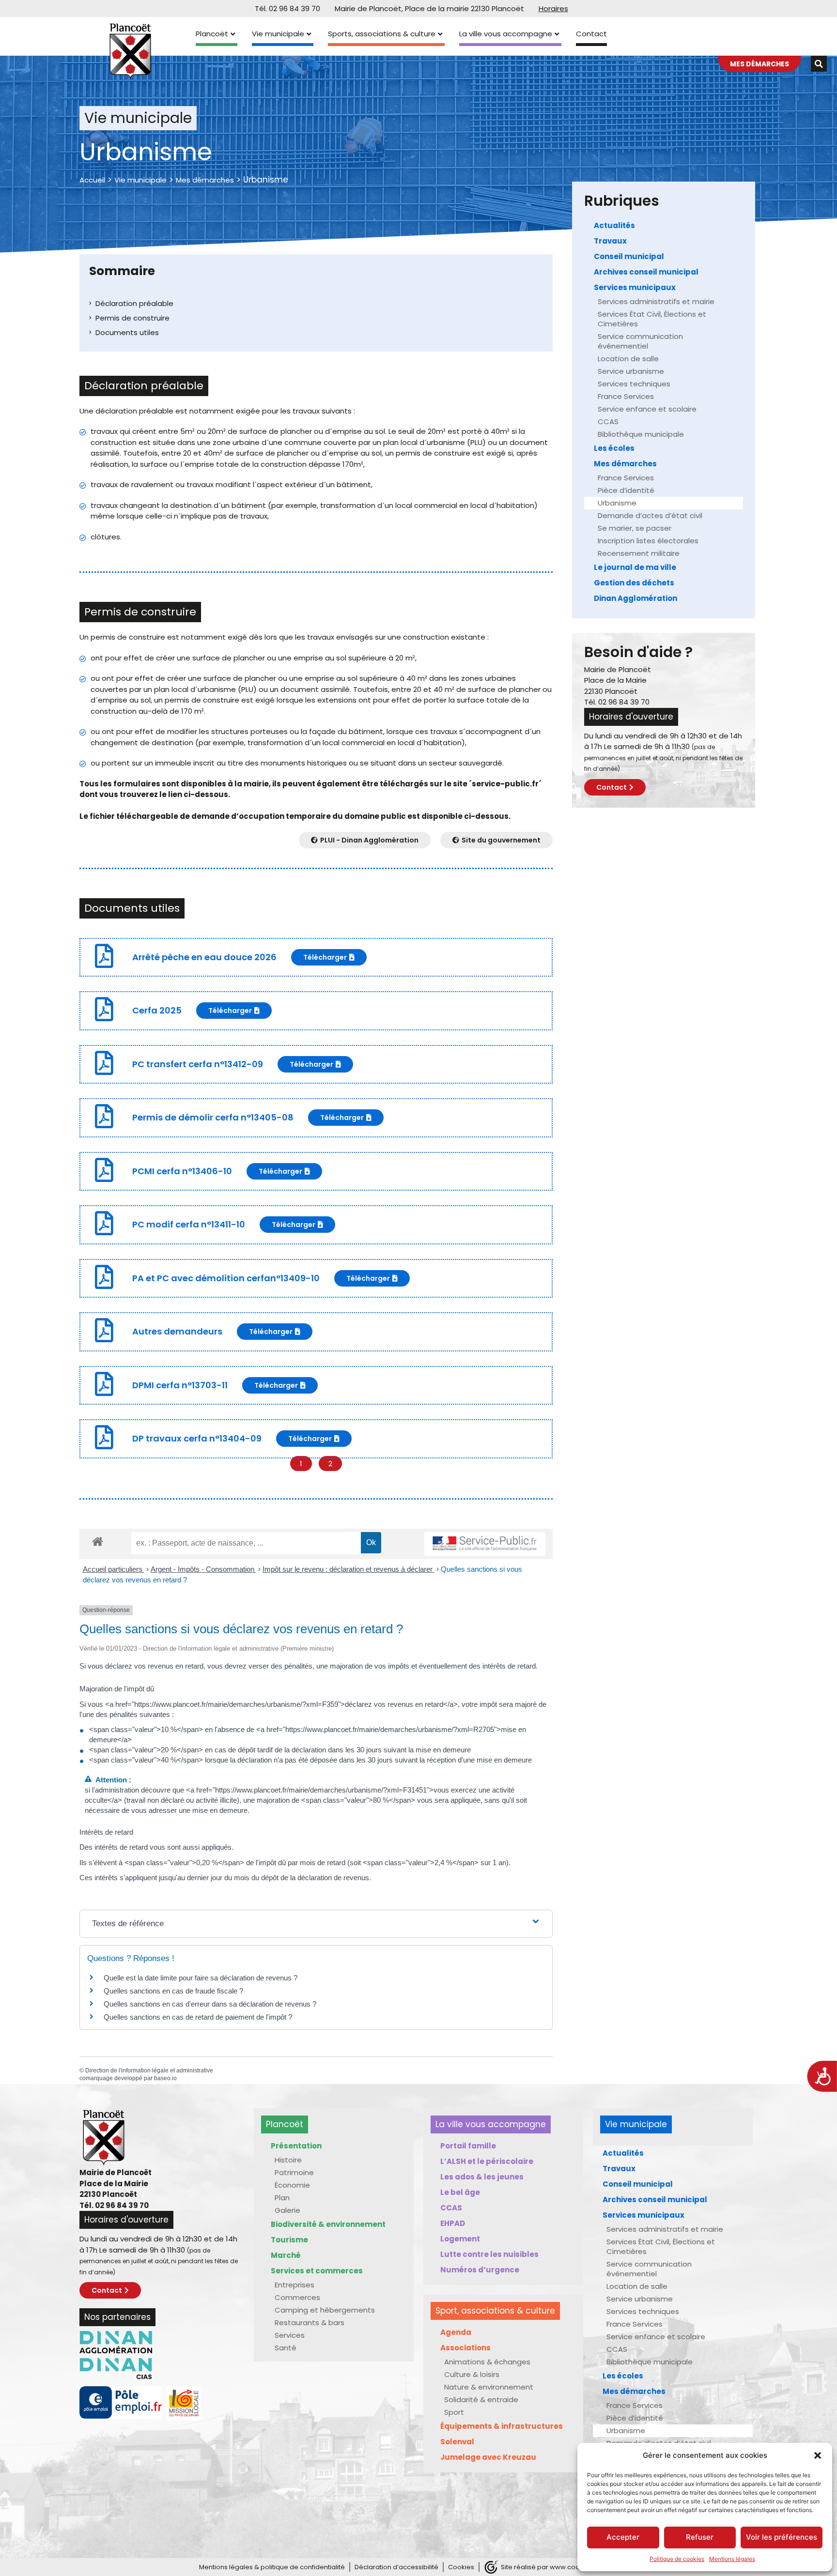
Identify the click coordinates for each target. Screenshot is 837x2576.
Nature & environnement (489, 2387)
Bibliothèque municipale (641, 434)
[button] (818, 2455)
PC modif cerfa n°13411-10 (189, 1224)
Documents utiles (127, 332)
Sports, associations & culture (382, 34)
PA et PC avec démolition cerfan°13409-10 (226, 1278)
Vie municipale (278, 34)
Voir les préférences (782, 2537)
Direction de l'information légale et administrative (149, 2070)
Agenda (456, 2332)
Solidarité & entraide (481, 2400)
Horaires (553, 8)
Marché (286, 2255)
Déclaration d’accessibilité (396, 2567)
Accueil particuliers (114, 1569)
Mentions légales (732, 2559)
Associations (465, 2348)
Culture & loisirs (472, 2374)
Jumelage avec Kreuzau (488, 2457)
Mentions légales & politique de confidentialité (272, 2567)
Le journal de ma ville (635, 567)
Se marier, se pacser (635, 528)
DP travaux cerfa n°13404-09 (197, 1438)
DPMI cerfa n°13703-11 (180, 1385)
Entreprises (294, 2285)
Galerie (287, 2210)
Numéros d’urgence (480, 2270)
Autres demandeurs (177, 1331)
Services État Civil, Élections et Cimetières (652, 319)
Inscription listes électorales (648, 541)
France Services (626, 396)
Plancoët (212, 34)
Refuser (700, 2537)
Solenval (457, 2442)
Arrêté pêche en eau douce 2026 (204, 957)
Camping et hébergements (325, 2310)
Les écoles (614, 448)
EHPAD (453, 2223)
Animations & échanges (487, 2362)
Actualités (614, 225)
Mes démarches (205, 180)
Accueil (92, 180)
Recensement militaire (639, 553)
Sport (454, 2412)
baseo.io (165, 2078)
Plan (282, 2198)
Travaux (610, 241)
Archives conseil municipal (646, 272)
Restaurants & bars (310, 2323)
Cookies (461, 2567)
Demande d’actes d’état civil (650, 515)
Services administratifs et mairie (656, 301)
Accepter (623, 2537)
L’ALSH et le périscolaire (487, 2161)
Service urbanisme (631, 371)
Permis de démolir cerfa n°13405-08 (213, 1117)
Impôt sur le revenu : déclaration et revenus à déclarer (349, 1569)
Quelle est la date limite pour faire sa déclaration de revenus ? (201, 1978)
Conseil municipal (629, 256)
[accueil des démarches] (98, 1541)
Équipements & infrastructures (502, 2426)
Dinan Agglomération (635, 598)
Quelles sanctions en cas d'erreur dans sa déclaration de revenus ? (210, 2004)
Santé (286, 2348)
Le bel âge (460, 2192)
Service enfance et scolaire (647, 409)
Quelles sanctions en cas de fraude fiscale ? (173, 1991)
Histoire (288, 2160)
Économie (292, 2185)
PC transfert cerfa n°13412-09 (198, 1064)
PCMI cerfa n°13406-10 (182, 1171)
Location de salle (628, 359)
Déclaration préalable (134, 303)
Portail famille (468, 2146)
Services (290, 2335)
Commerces (297, 2297)
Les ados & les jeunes (482, 2177)
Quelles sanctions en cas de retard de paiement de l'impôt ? (198, 2017)
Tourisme (289, 2240)
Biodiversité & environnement (328, 2224)
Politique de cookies (677, 2559)
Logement (460, 2239)
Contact (591, 34)
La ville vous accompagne (506, 34)
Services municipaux (635, 287)
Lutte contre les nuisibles (489, 2254)
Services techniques (634, 384)
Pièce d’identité (626, 490)
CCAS (608, 422)
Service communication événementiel (640, 341)
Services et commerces (317, 2271)
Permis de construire (132, 318)
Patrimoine (294, 2172)
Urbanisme (617, 503)
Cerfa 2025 (157, 1010)
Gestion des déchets (634, 583)
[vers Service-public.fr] (485, 1544)
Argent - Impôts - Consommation (203, 1569)
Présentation (296, 2146)
